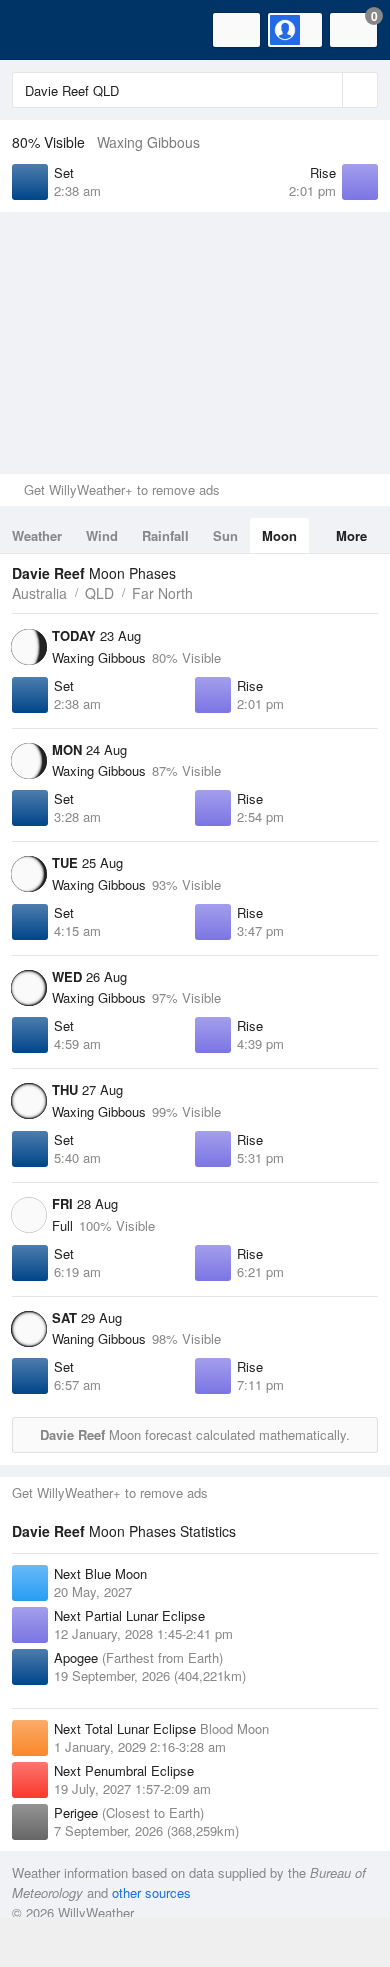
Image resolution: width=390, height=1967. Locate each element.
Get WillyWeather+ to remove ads (122, 489)
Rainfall (165, 535)
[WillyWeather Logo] (45, 30)
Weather (37, 535)
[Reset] (325, 90)
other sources (151, 1892)
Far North (162, 593)
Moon (279, 535)
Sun (225, 535)
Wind (102, 535)
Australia (39, 593)
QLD (99, 593)
